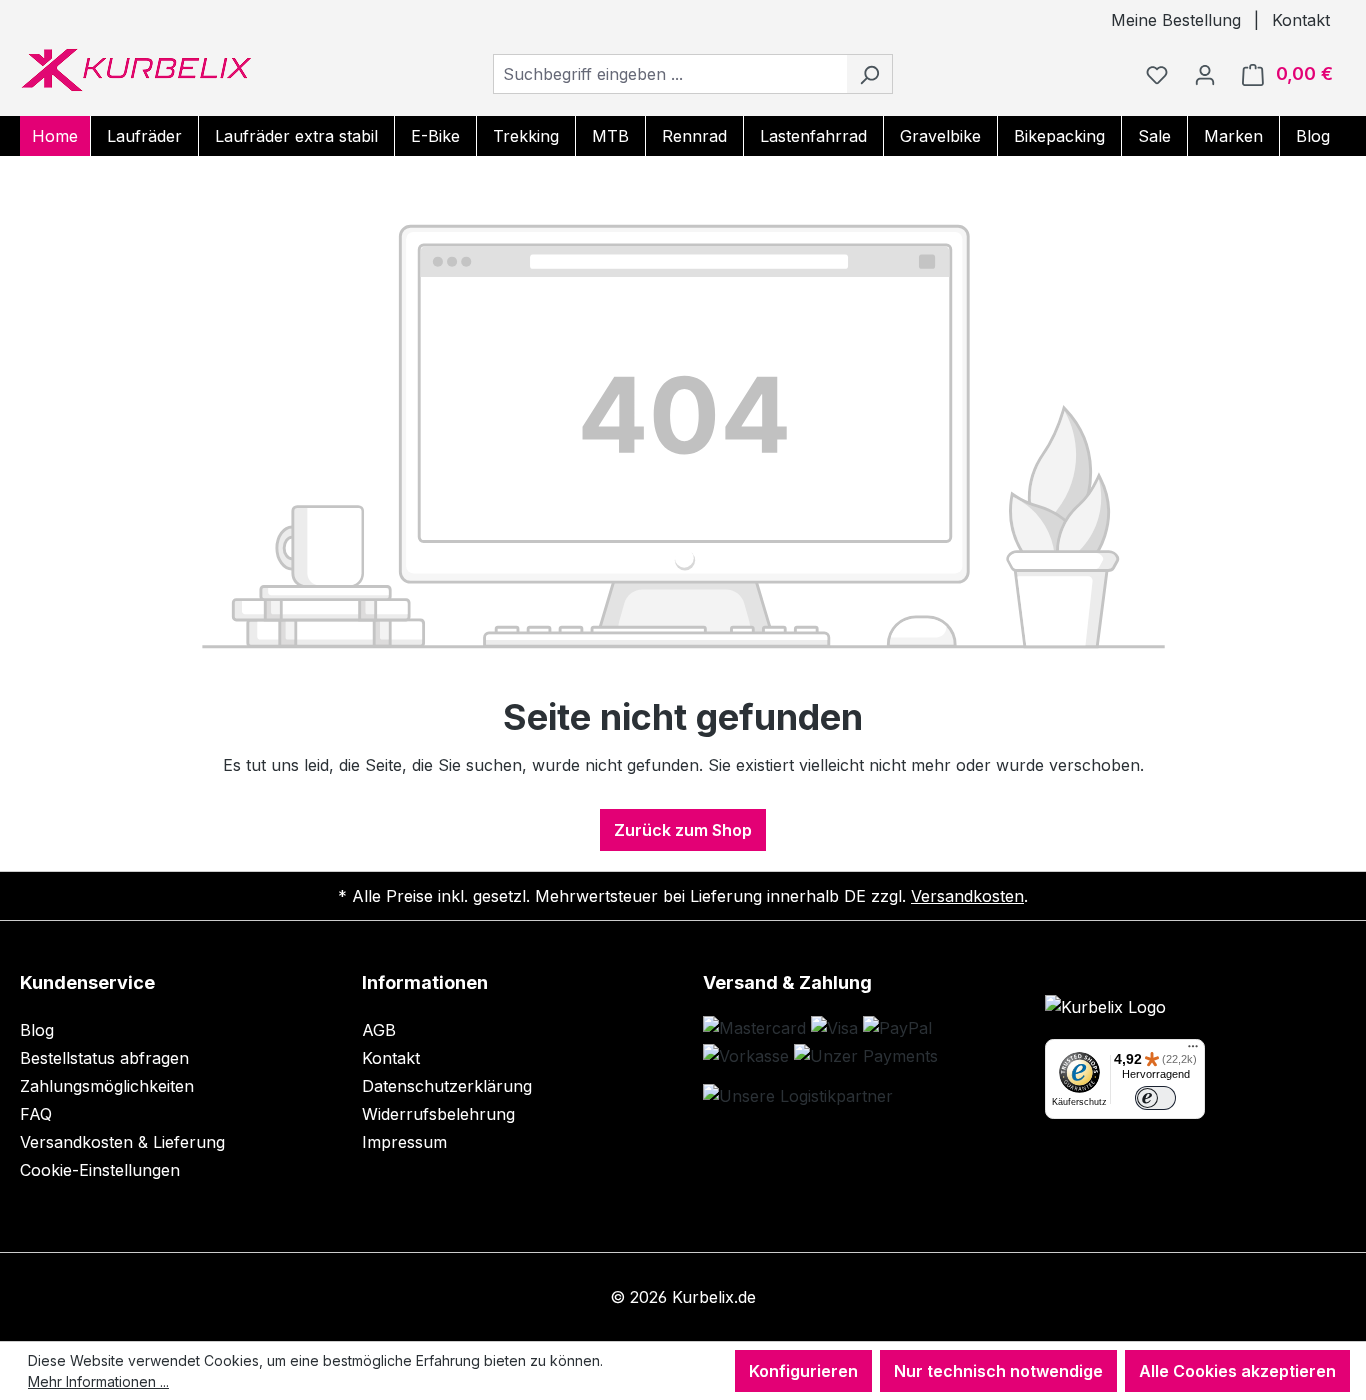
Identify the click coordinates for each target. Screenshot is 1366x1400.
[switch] (1155, 1098)
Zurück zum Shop (683, 830)
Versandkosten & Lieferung (122, 1142)
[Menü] (1193, 1051)
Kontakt (1301, 20)
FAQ (36, 1114)
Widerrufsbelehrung (438, 1114)
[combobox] (670, 74)
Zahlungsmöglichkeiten (107, 1086)
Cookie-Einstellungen (100, 1170)
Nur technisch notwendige (998, 1371)
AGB (379, 1030)
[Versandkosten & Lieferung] (798, 1096)
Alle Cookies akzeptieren (1237, 1371)
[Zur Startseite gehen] (136, 70)
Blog (37, 1030)
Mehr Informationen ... (98, 1381)
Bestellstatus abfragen (104, 1058)
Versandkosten (967, 896)
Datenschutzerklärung (447, 1086)
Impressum (404, 1142)
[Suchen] (869, 74)
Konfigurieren (803, 1371)
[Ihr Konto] (1205, 74)
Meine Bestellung (1176, 20)
